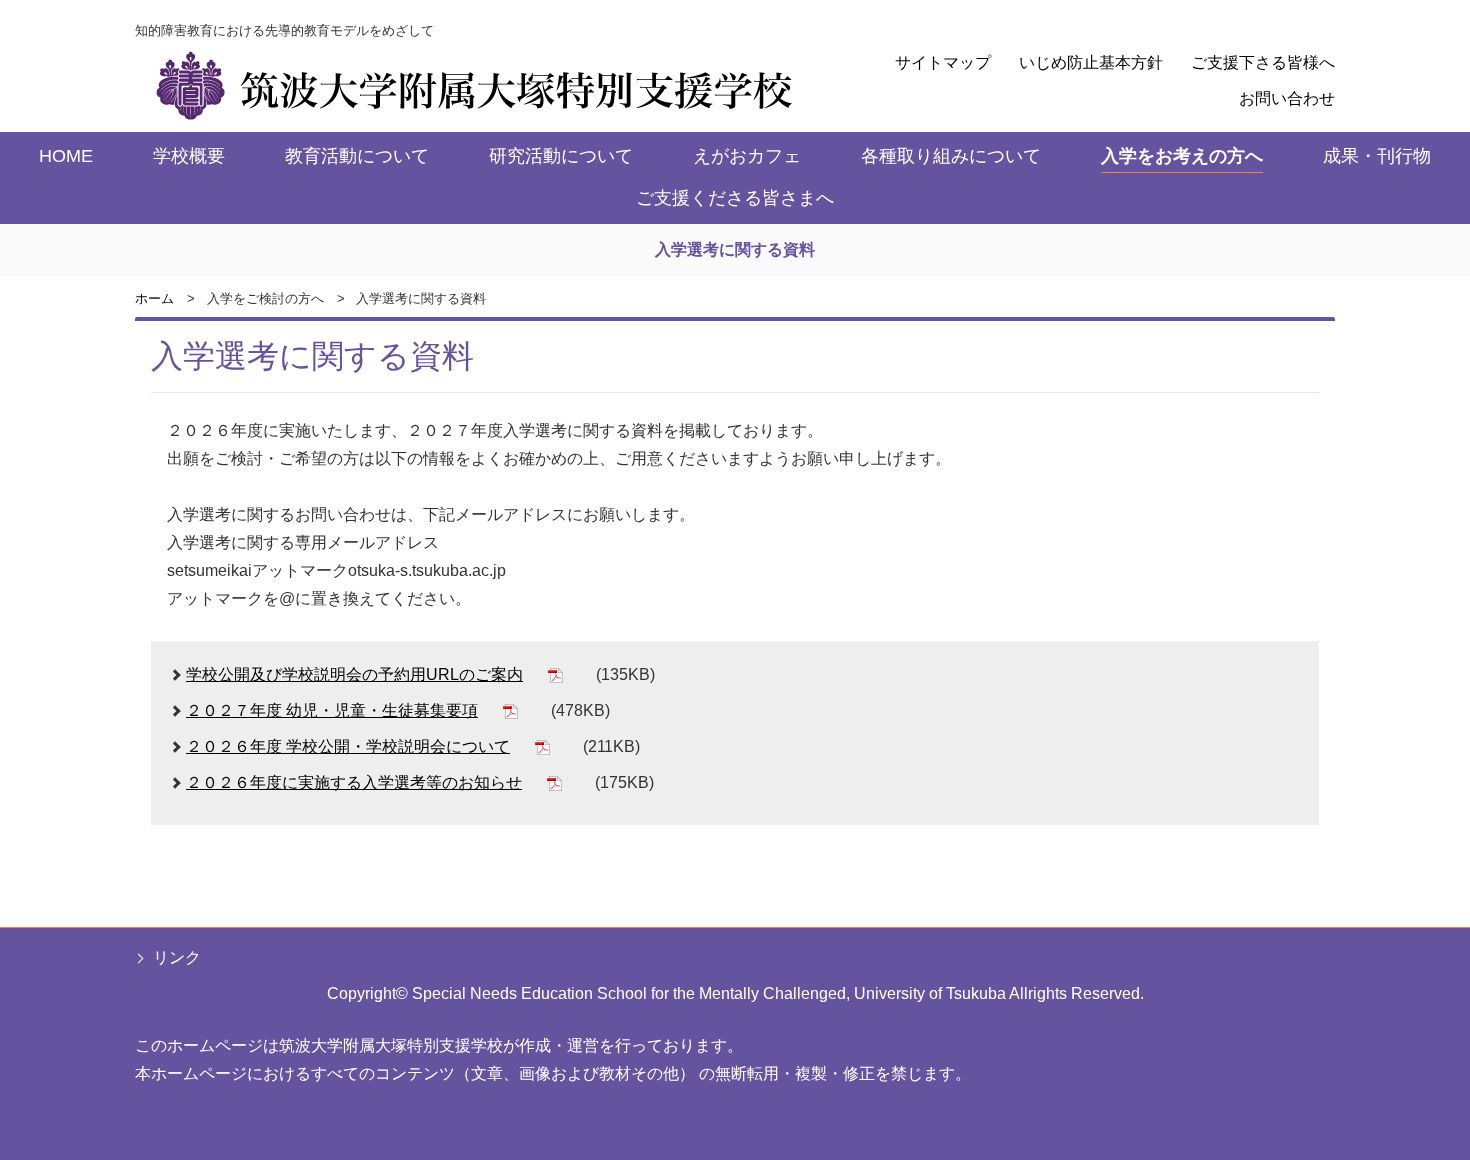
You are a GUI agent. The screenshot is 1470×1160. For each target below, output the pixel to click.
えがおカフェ (747, 156)
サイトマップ (943, 62)
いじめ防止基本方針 (1091, 62)
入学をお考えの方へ (1182, 156)
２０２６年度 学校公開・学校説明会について (348, 746)
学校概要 (189, 156)
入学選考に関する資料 (735, 249)
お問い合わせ (1287, 98)
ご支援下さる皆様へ (1263, 62)
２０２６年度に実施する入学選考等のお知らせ (354, 782)
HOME (66, 156)
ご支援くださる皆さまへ (735, 198)
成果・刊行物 (1377, 156)
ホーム (154, 298)
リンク (177, 957)
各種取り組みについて (951, 156)
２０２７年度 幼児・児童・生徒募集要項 (332, 710)
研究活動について (561, 156)
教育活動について (357, 156)
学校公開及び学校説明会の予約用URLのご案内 (354, 674)
